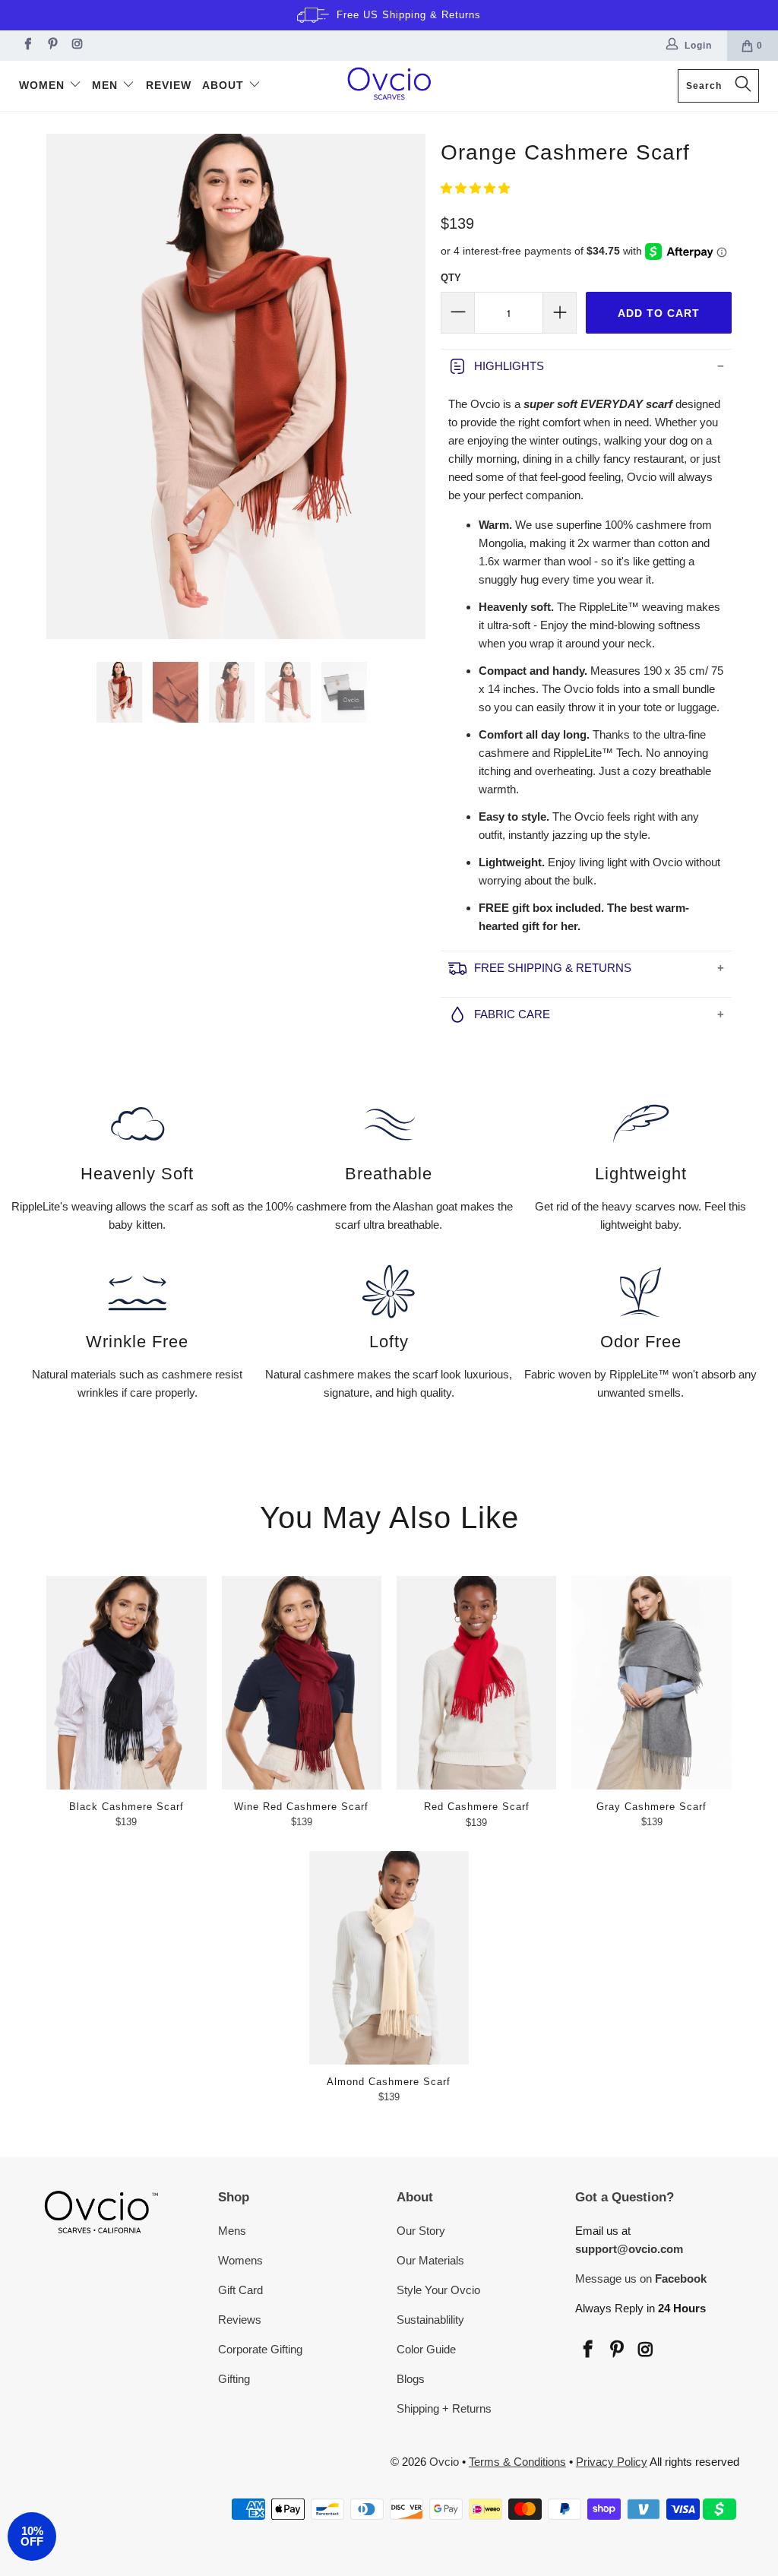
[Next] (411, 386)
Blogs (411, 2379)
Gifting (234, 2379)
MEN (107, 85)
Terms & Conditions (517, 2462)
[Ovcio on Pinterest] (51, 46)
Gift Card (240, 2290)
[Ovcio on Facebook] (26, 46)
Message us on (641, 2279)
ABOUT (225, 85)
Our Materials (430, 2260)
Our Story (421, 2231)
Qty (451, 278)
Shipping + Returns (444, 2408)
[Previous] (61, 386)
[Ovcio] (389, 86)
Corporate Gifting (260, 2349)
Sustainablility (430, 2320)
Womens (240, 2260)
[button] (475, 188)
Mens (232, 2231)
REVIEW (169, 85)
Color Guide (426, 2349)
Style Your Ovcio (438, 2290)
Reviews (240, 2320)
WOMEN (44, 85)
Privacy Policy (612, 2462)
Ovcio (444, 2462)
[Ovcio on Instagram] (76, 46)
